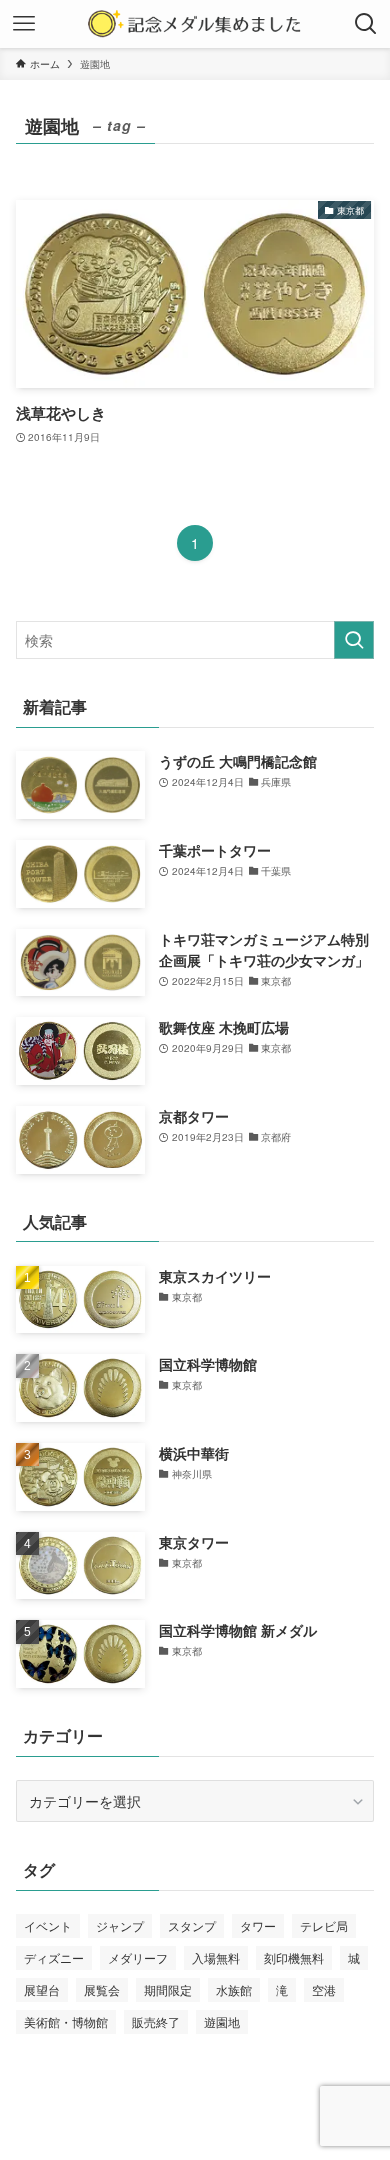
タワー (258, 1925)
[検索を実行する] (354, 640)
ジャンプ (120, 1925)
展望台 (42, 1989)
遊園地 (222, 2021)
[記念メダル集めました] (195, 24)
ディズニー (54, 1957)
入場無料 (216, 1957)
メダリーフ (138, 1957)
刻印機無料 (294, 1957)
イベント (48, 1925)
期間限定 (168, 1989)
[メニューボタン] (24, 24)
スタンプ (192, 1925)
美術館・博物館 (66, 2021)
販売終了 (156, 2021)
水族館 (234, 1989)
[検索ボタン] (366, 24)
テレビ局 (324, 1925)
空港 (324, 1989)
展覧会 (102, 1989)
